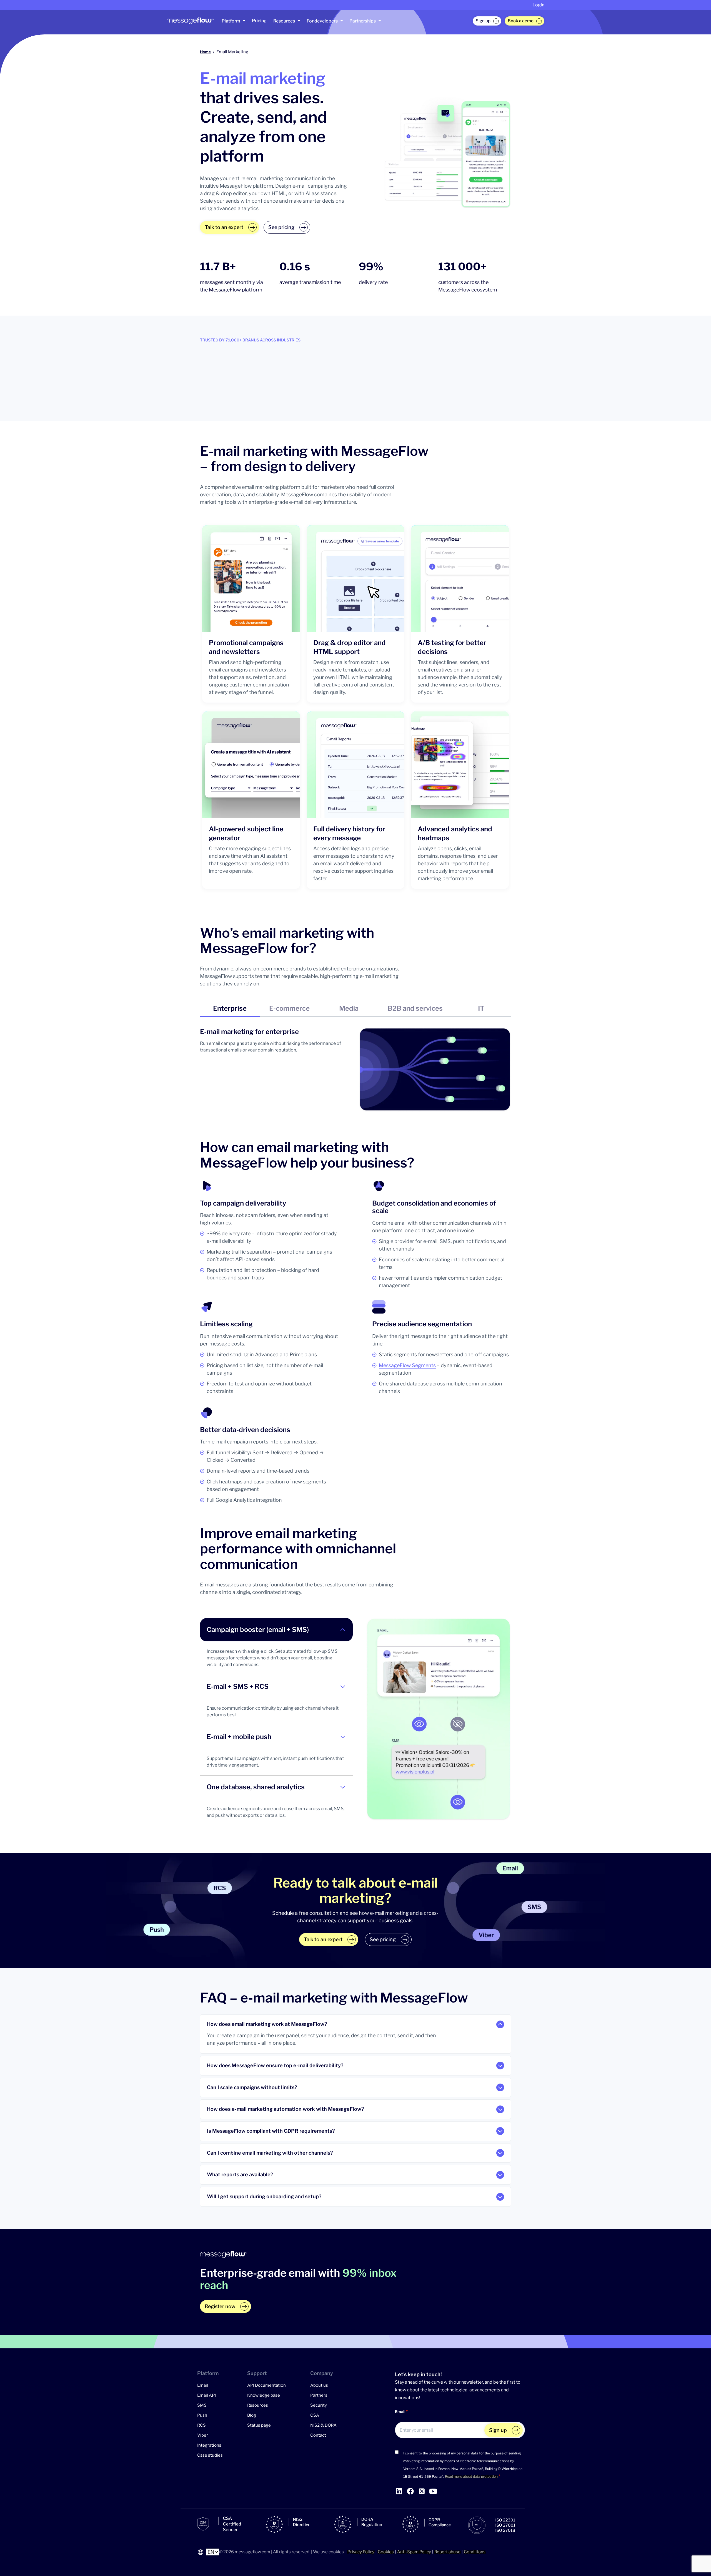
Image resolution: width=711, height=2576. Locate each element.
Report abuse (447, 2552)
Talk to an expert (224, 227)
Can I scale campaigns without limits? (252, 2087)
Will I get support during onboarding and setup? (264, 2197)
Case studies (210, 2455)
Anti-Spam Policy (414, 2552)
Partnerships (363, 21)
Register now (220, 2306)
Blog (252, 2415)
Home (205, 52)
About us (319, 2385)
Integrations (209, 2445)
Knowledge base (264, 2395)
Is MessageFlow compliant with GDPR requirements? (271, 2131)
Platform (231, 21)
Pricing (259, 21)
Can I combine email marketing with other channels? (270, 2153)
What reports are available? (240, 2175)
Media (349, 1008)
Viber (203, 2435)
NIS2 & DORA (323, 2425)
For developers (322, 21)
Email (203, 2385)
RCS (201, 2425)
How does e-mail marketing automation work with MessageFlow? (286, 2109)
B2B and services (415, 1008)
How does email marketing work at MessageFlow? (267, 2024)
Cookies (386, 2552)
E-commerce (289, 1008)
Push (202, 2415)
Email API (206, 2395)
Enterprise (230, 1008)
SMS (202, 2405)
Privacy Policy (361, 2552)
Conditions (475, 2552)
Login (538, 5)
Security (319, 2405)
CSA (315, 2415)
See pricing (281, 227)
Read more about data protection (471, 2476)
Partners (319, 2395)
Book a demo (521, 21)
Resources (284, 21)
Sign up (483, 21)
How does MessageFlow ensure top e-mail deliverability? (275, 2066)
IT (481, 1008)
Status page (259, 2425)
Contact (318, 2435)
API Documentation (266, 2385)
